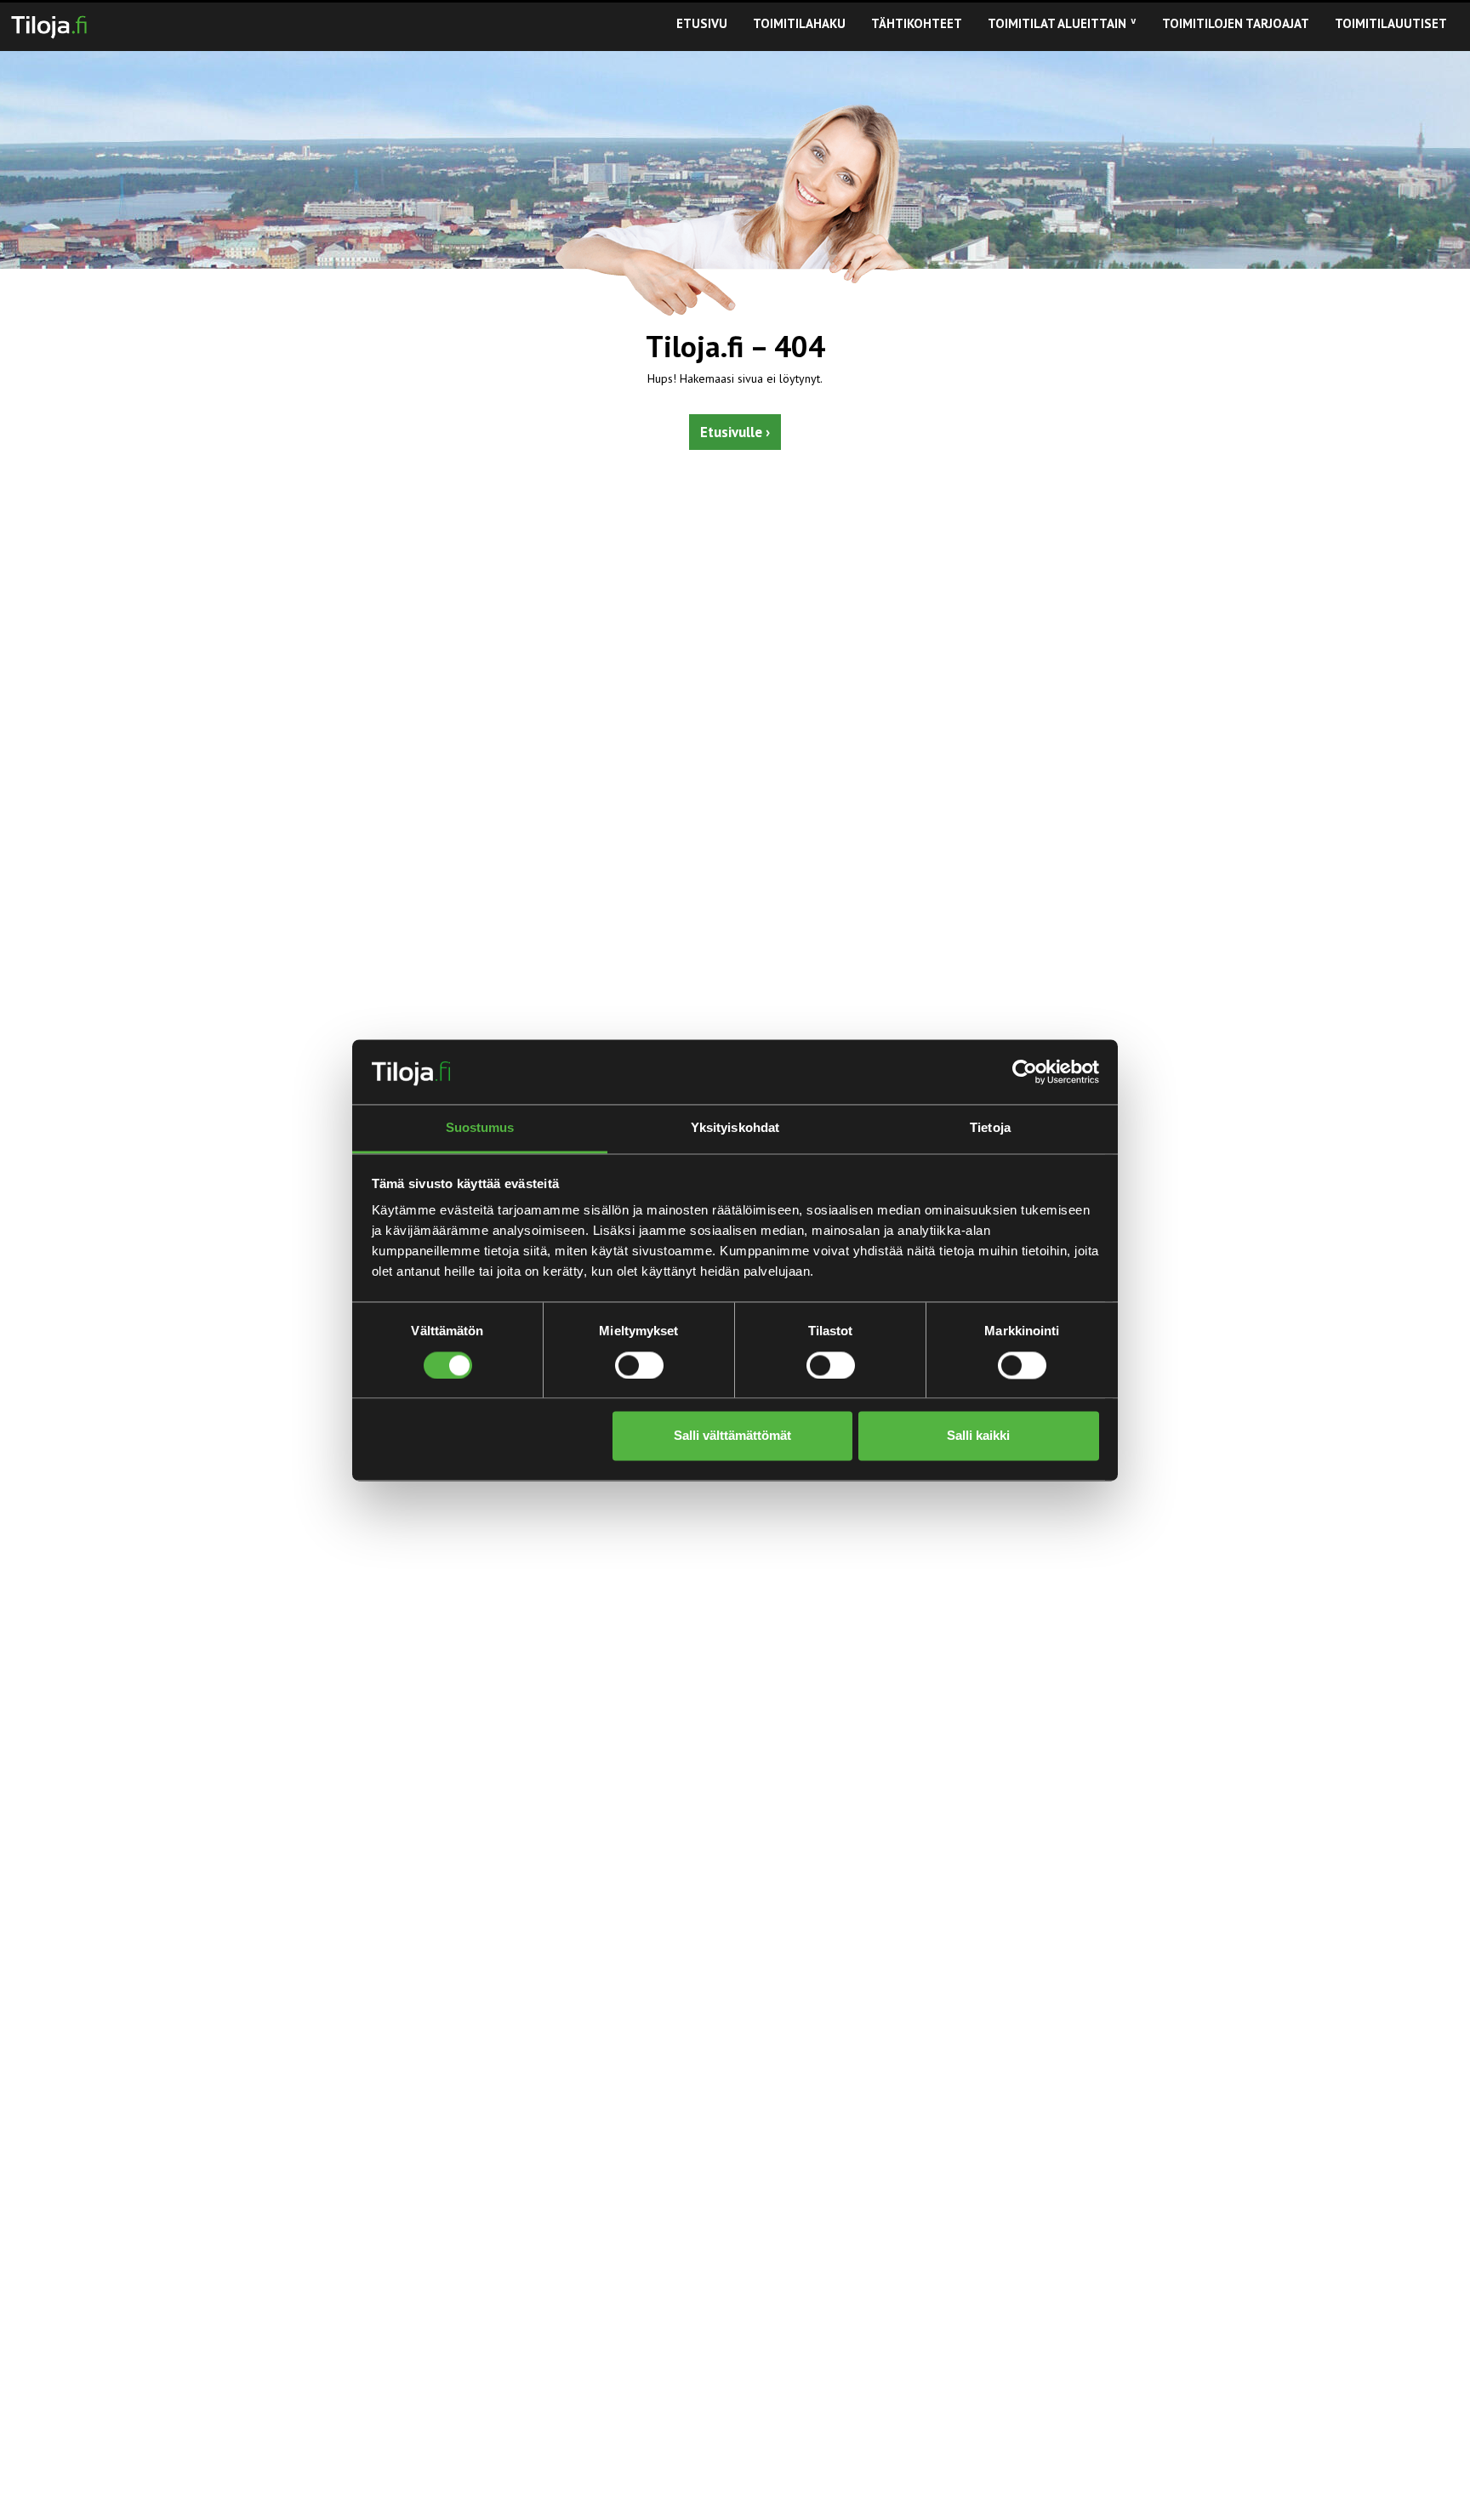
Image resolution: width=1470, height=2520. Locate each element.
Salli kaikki (978, 1436)
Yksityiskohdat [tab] (735, 1128)
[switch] (639, 1365)
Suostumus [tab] (480, 1128)
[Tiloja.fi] (49, 24)
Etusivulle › (735, 432)
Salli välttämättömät (732, 1436)
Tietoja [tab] (990, 1128)
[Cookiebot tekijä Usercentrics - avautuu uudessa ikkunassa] (1025, 1072)
